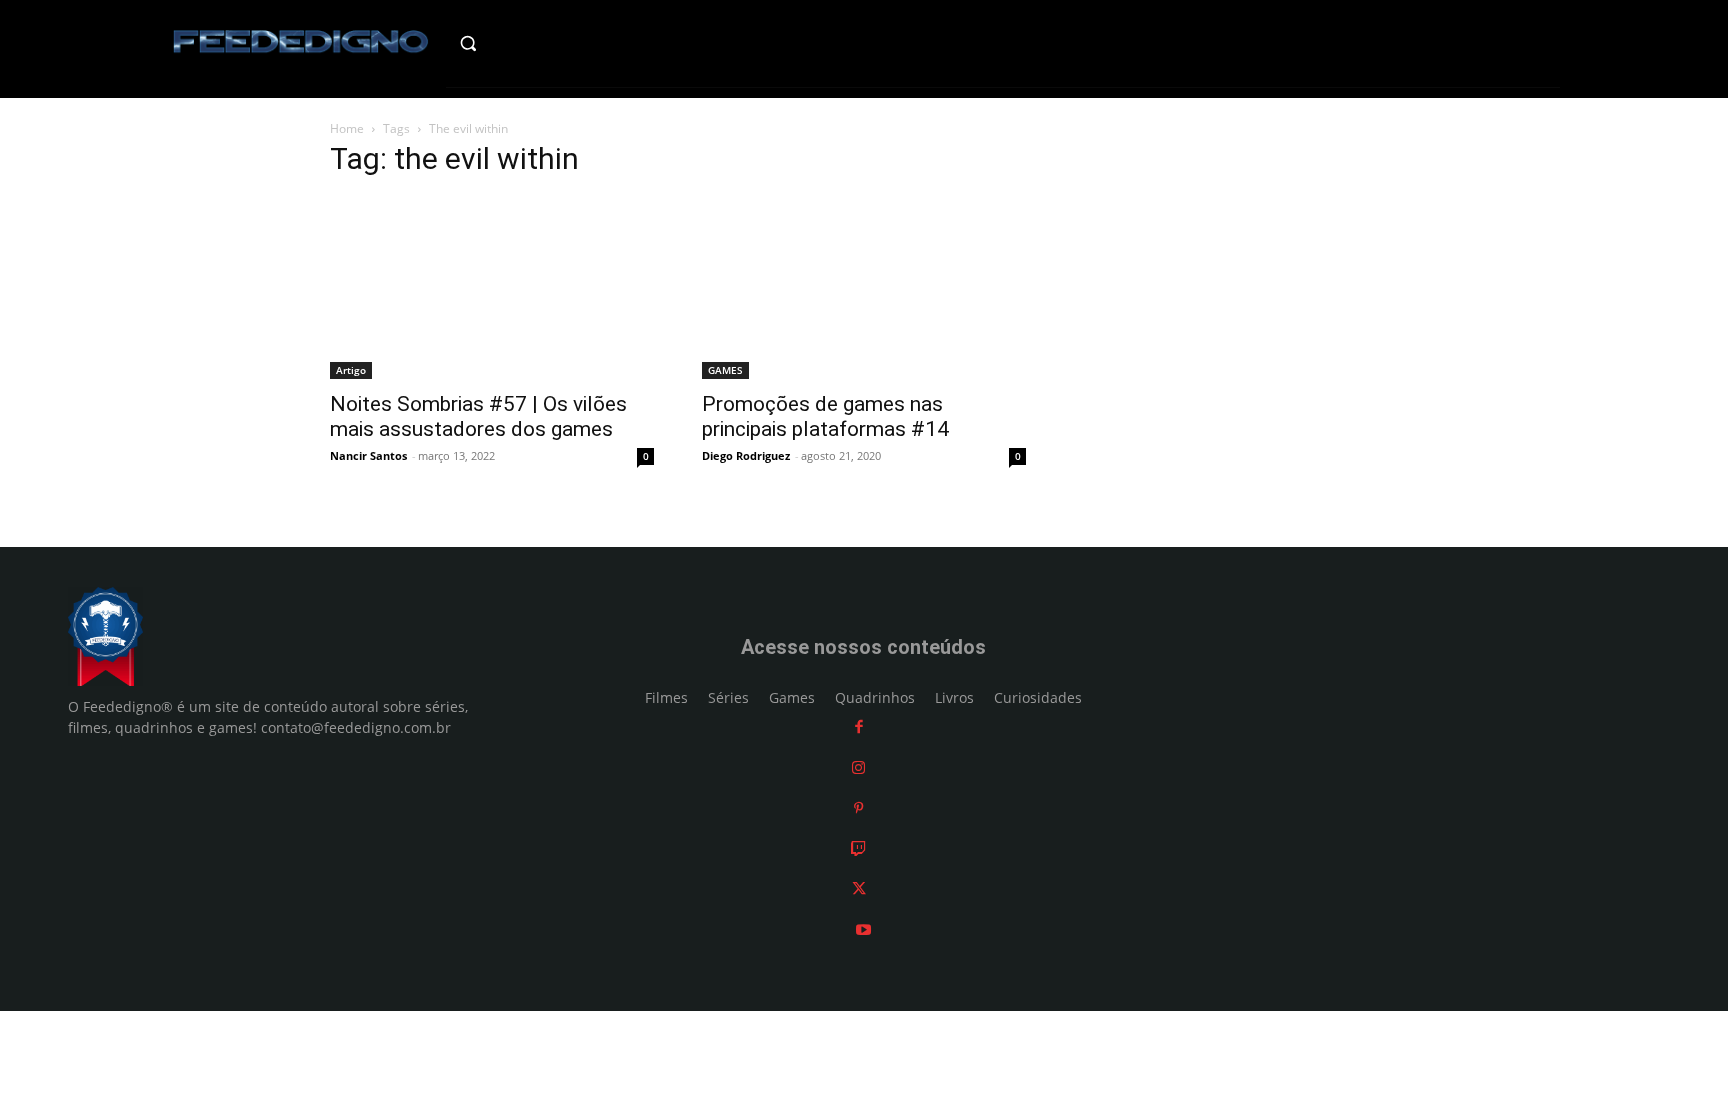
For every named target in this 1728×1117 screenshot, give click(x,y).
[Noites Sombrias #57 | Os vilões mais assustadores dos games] (492, 288)
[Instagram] (858, 767)
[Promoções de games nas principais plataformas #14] (864, 288)
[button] (510, 43)
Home (347, 128)
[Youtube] (863, 929)
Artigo (351, 370)
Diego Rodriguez (746, 455)
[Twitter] (859, 888)
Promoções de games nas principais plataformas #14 (825, 416)
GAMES (725, 370)
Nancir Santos (368, 455)
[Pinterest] (858, 807)
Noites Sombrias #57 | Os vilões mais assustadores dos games (478, 416)
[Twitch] (858, 848)
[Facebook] (859, 726)
